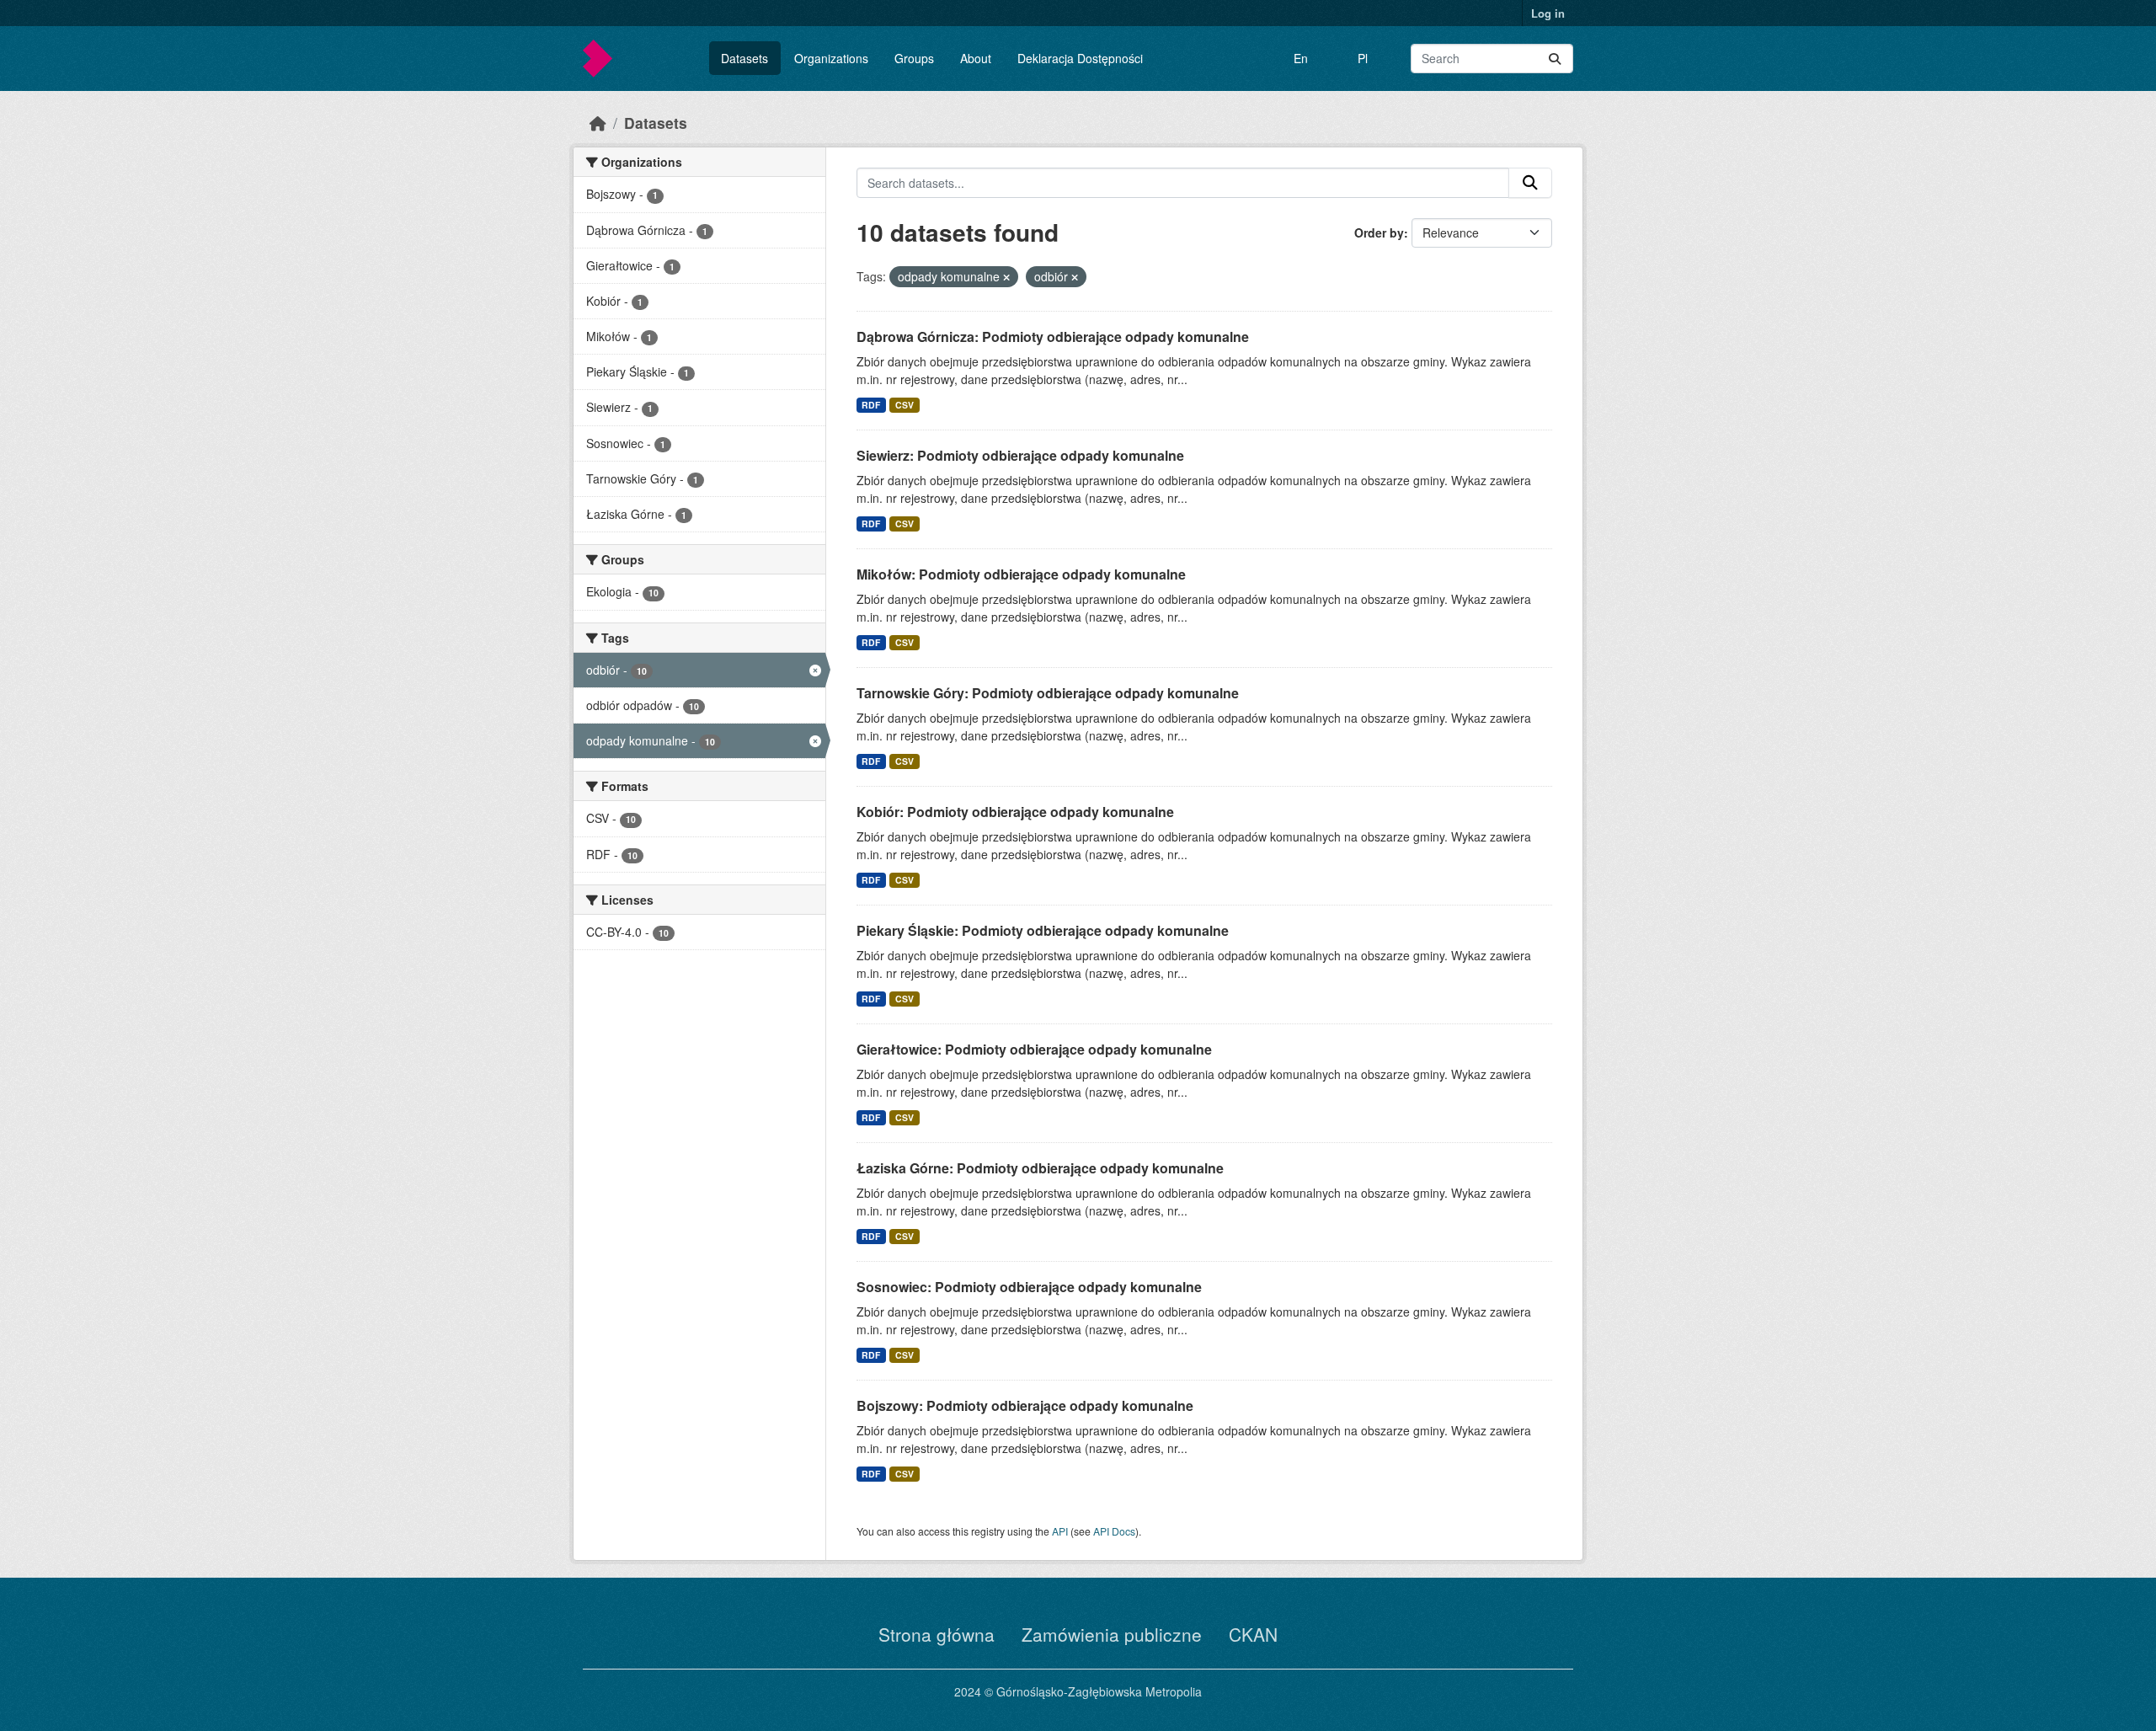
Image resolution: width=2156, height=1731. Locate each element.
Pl (1363, 58)
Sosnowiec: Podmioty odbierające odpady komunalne (1029, 1287)
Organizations (831, 58)
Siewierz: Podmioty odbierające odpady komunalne (1020, 455)
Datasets (744, 58)
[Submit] (1555, 59)
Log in (1548, 13)
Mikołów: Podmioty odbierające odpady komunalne (1021, 574)
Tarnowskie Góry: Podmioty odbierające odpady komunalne (1048, 693)
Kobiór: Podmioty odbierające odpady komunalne (1015, 812)
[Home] (598, 123)
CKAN (1253, 1634)
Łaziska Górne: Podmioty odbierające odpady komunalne (1040, 1168)
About (976, 58)
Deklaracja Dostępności (1080, 58)
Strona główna (937, 1634)
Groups (914, 58)
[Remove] (1006, 277)
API (1060, 1531)
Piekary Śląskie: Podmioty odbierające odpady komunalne (1043, 930)
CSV (905, 405)
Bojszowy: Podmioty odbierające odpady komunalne (1025, 1405)
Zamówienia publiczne (1112, 1634)
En (1301, 58)
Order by (1379, 232)
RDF (871, 405)
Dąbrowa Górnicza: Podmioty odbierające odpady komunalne (1053, 337)
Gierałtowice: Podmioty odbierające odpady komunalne (1034, 1049)
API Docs (1114, 1531)
